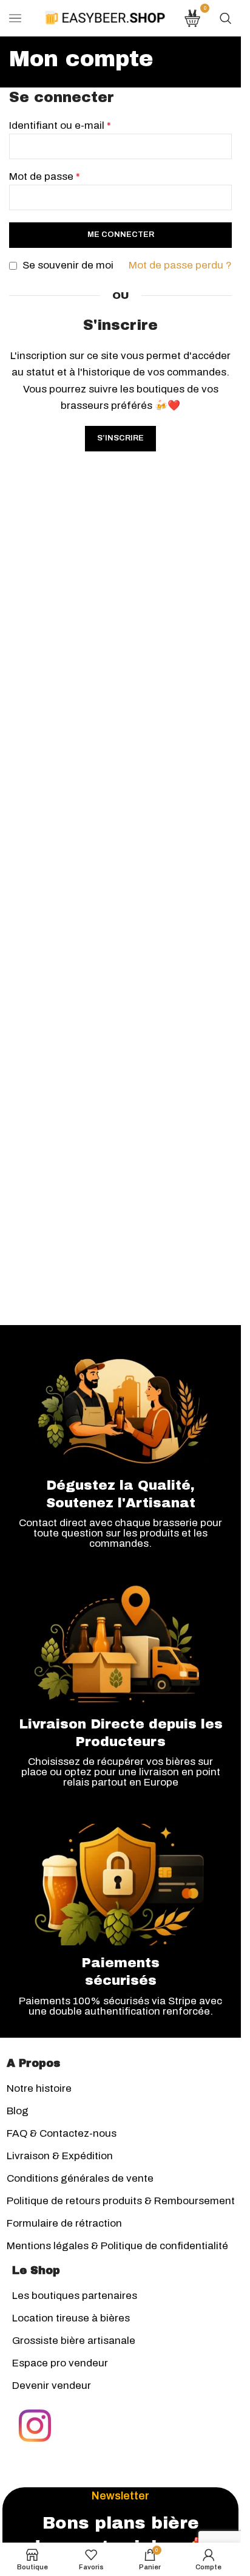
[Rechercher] (226, 18)
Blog (18, 2111)
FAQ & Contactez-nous (62, 2133)
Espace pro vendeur (60, 2363)
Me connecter (121, 235)
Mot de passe (45, 176)
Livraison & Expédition (60, 2156)
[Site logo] (105, 17)
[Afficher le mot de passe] (219, 197)
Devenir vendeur (52, 2386)
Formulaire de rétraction (64, 2223)
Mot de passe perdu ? (180, 265)
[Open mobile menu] (15, 18)
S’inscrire (120, 438)
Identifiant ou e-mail (60, 125)
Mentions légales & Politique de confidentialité (117, 2246)
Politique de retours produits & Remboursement (121, 2201)
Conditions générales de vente (80, 2178)
